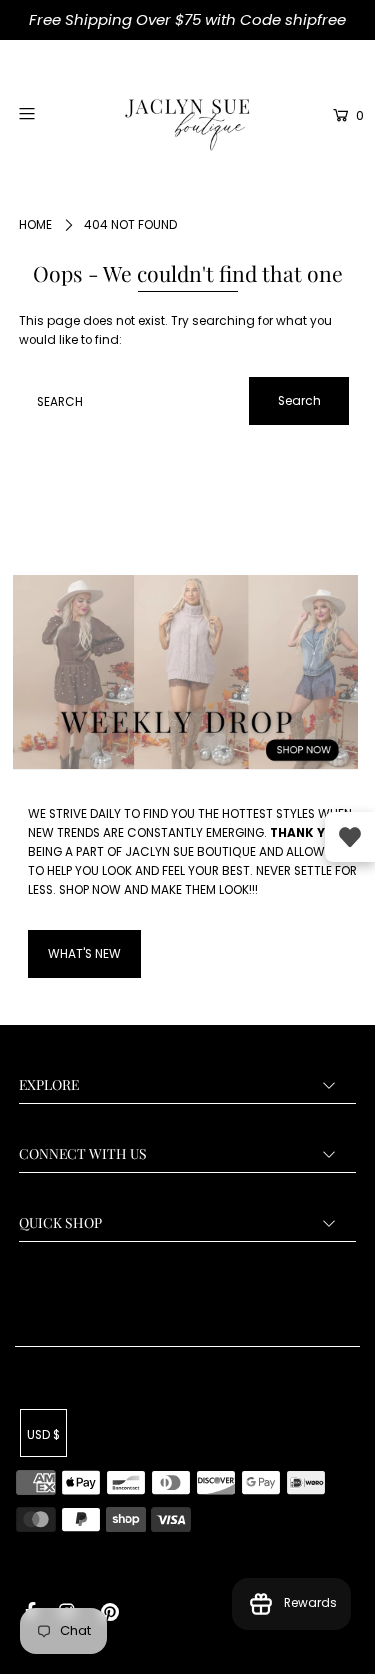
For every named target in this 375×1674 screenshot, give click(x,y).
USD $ (43, 1435)
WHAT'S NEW (84, 954)
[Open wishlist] (350, 837)
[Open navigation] (49, 113)
